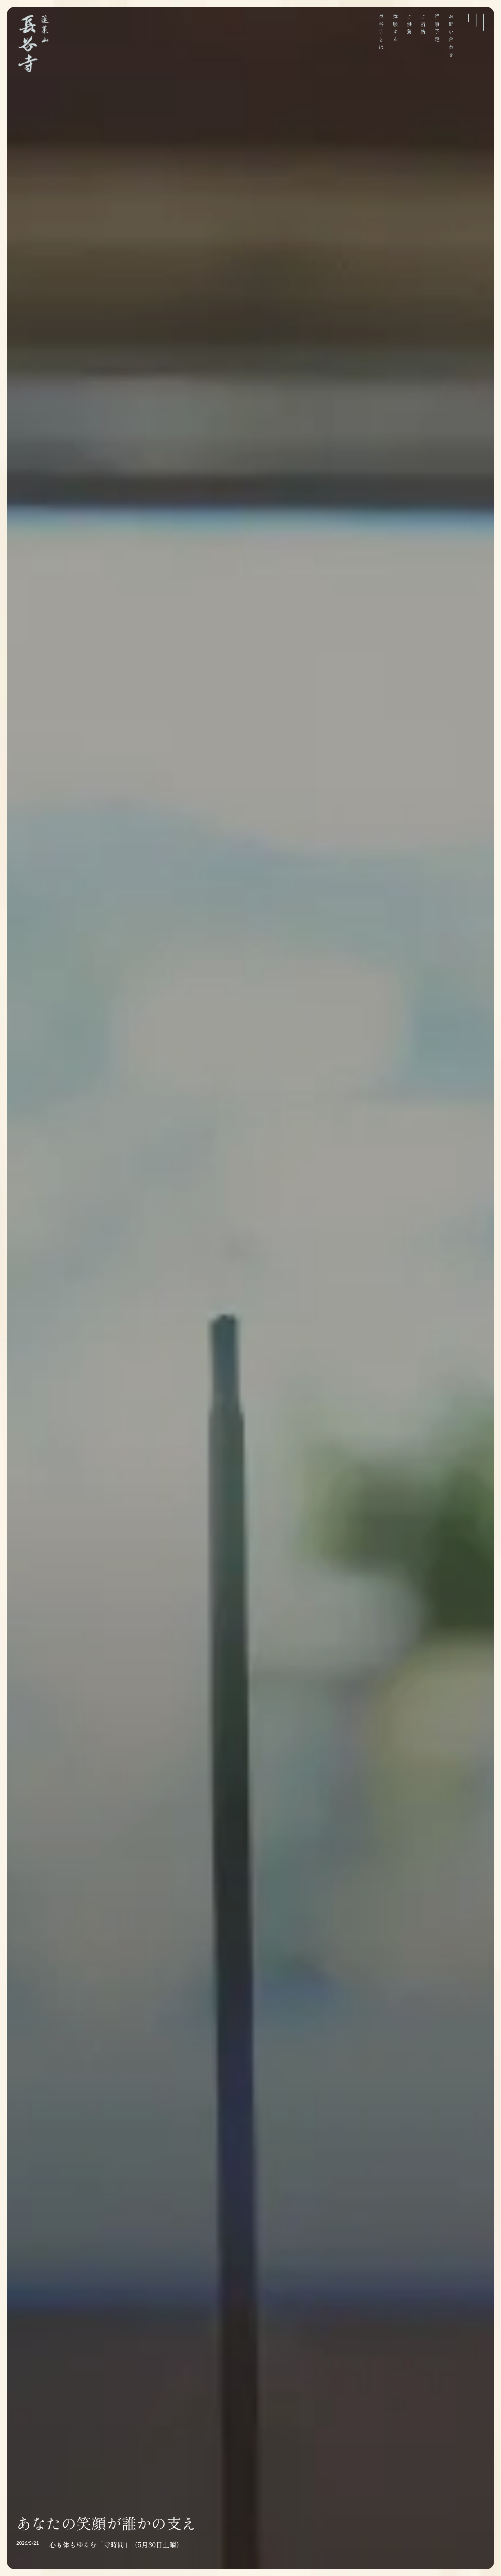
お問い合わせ (451, 37)
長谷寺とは (381, 33)
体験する (395, 29)
